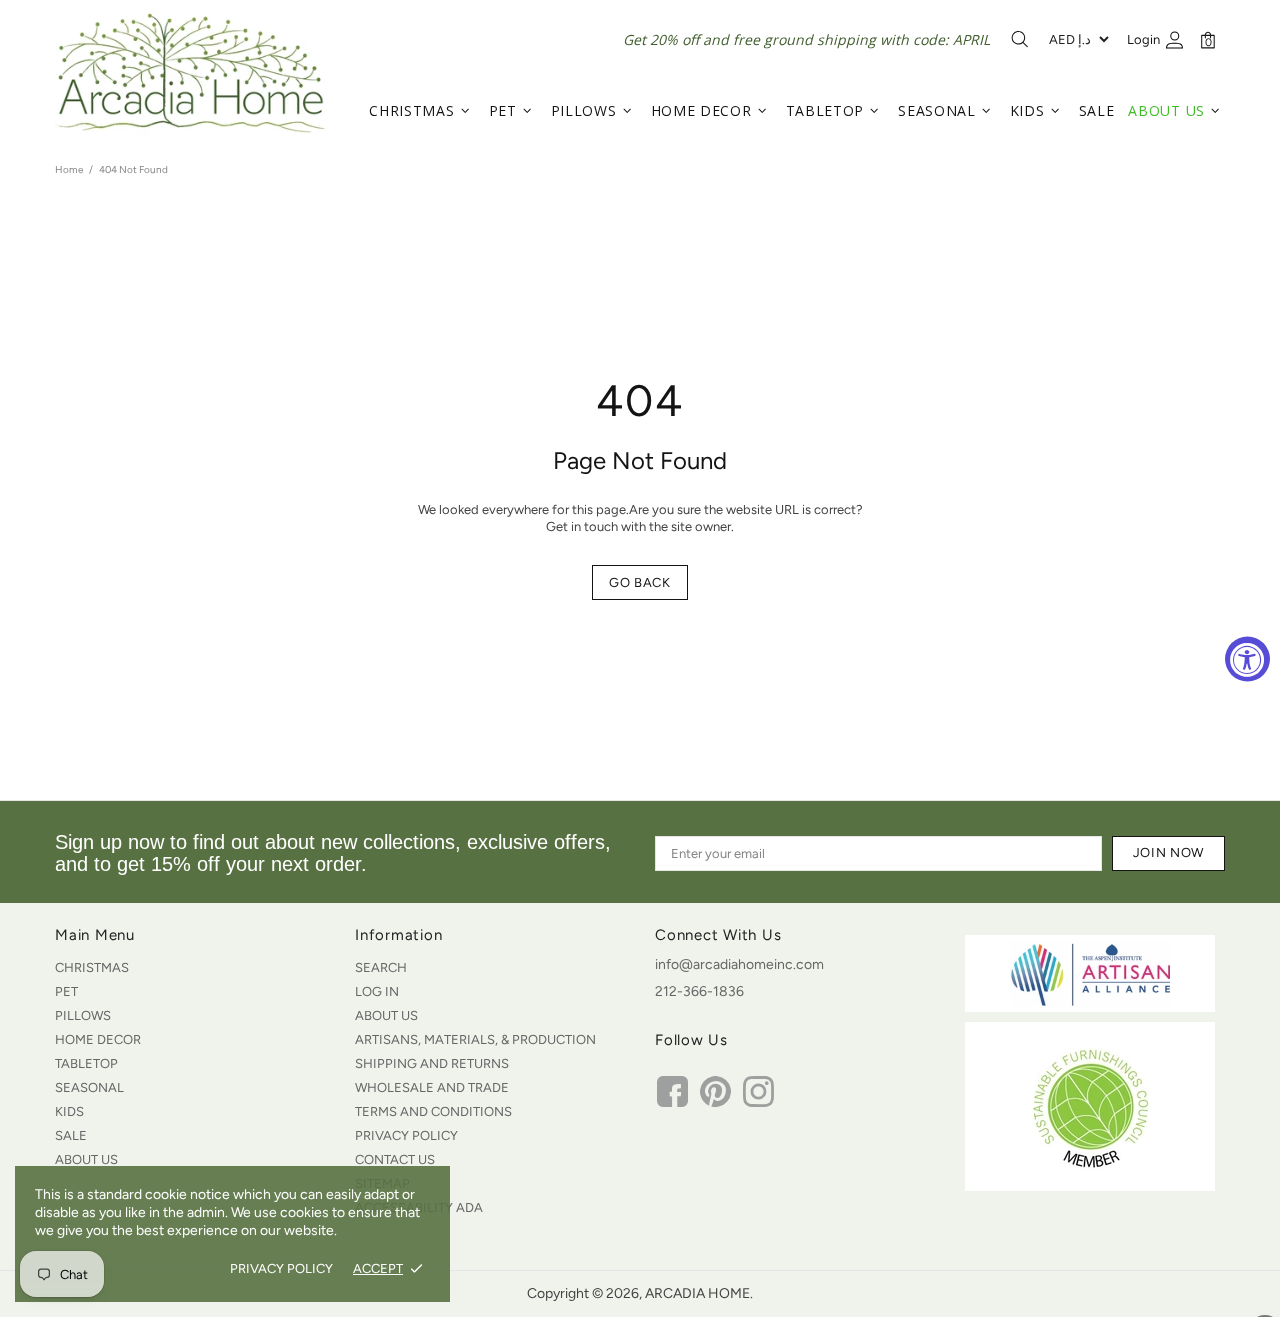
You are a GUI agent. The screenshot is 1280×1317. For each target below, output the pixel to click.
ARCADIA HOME (190, 73)
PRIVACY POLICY (281, 1268)
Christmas (92, 967)
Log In (377, 991)
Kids (69, 1111)
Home (69, 169)
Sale (71, 1135)
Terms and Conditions (433, 1111)
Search (381, 967)
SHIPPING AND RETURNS (432, 1063)
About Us (86, 1159)
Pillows (83, 1015)
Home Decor (98, 1039)
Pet (66, 991)
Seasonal (89, 1087)
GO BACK (640, 582)
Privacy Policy (406, 1135)
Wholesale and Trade (432, 1087)
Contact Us (395, 1159)
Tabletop (86, 1063)
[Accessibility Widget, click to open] (1247, 658)
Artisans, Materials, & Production (475, 1039)
